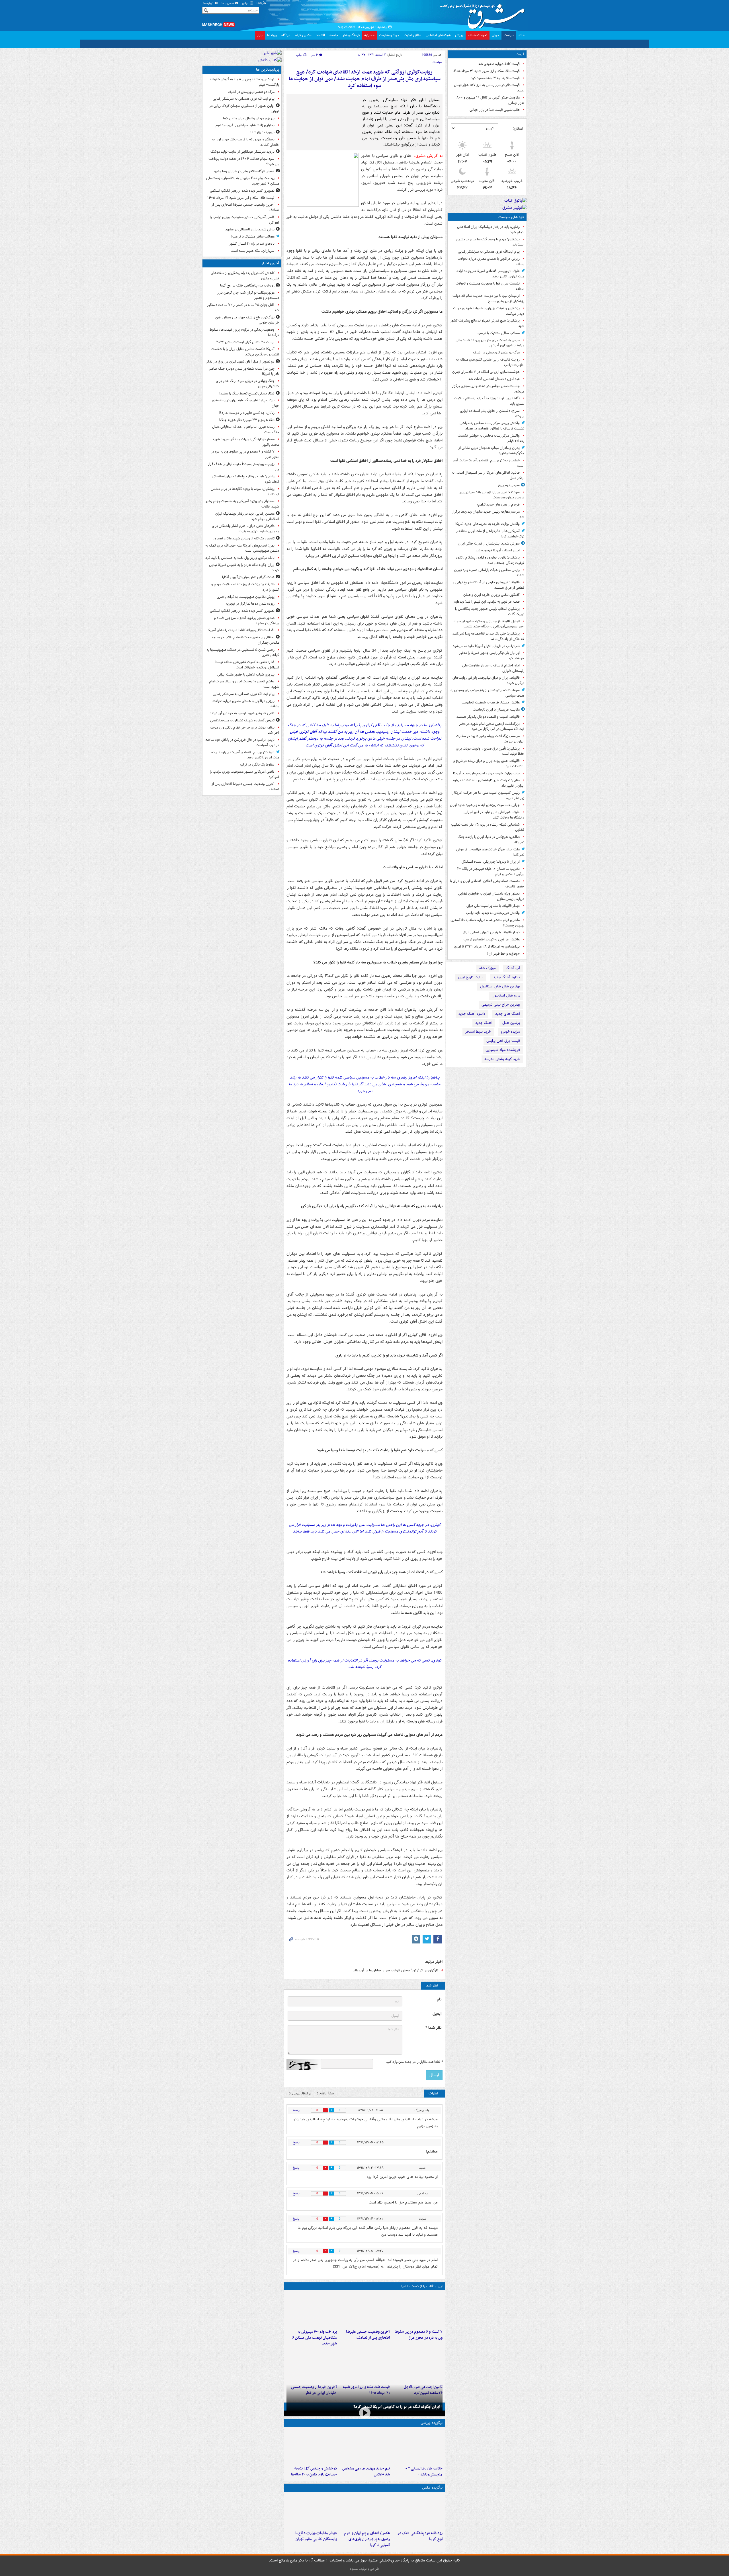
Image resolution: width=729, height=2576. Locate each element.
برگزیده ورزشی (432, 2453)
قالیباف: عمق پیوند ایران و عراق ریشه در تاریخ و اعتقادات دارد (489, 764)
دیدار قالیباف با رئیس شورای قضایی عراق (491, 932)
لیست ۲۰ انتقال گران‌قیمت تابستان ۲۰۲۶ (245, 342)
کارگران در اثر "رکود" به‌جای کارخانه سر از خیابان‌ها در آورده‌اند (396, 1994)
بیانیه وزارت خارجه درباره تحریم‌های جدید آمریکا (486, 773)
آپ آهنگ (513, 968)
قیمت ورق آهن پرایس (503, 1041)
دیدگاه (286, 35)
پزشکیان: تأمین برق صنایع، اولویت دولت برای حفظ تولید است (490, 751)
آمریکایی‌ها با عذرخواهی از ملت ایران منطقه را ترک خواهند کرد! (490, 534)
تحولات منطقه (478, 35)
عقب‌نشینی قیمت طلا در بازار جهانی (495, 110)
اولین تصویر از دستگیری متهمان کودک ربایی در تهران (244, 109)
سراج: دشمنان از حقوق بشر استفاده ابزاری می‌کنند (492, 414)
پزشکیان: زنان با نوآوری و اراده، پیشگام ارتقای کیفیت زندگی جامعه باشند (490, 560)
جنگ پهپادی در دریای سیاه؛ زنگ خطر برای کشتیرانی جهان (247, 384)
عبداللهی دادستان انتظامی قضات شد (494, 379)
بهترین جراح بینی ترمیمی (501, 1005)
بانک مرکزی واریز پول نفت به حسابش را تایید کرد (240, 558)
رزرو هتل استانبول (506, 996)
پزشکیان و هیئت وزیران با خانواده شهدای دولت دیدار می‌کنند (489, 311)
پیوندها (272, 35)
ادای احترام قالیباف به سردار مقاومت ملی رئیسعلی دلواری (493, 668)
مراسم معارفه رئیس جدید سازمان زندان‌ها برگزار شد (488, 514)
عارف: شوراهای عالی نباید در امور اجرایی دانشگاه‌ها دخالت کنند (494, 815)
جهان (495, 35)
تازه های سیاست (511, 217)
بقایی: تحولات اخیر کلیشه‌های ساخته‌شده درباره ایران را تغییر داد (489, 783)
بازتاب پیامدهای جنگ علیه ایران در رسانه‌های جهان (245, 403)
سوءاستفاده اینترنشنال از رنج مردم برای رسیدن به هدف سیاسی (487, 693)
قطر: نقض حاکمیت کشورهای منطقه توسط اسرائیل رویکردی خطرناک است (247, 665)
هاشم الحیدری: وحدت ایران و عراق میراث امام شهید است (244, 684)
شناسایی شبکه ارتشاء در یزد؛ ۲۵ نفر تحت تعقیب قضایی (488, 827)
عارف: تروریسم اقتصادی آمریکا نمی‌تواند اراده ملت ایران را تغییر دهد (490, 274)
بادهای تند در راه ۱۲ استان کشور (252, 244)
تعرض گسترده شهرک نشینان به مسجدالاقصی (242, 720)
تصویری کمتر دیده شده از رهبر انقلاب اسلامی (242, 191)
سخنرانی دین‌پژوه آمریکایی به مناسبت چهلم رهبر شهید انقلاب (242, 504)
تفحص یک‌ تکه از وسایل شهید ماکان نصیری (244, 538)
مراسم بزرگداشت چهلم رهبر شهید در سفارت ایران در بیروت (490, 739)
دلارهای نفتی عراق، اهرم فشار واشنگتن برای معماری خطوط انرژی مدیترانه (245, 529)
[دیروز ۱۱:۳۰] (312, 2476)
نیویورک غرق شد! (262, 132)
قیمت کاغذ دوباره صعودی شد (499, 64)
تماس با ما (228, 3)
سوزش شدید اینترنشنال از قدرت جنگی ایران (489, 544)
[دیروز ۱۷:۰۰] (312, 2541)
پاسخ (296, 2134)
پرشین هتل (511, 1023)
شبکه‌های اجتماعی (438, 35)
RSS (260, 3)
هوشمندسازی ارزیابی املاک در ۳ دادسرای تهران (486, 372)
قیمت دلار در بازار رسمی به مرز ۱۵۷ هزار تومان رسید (489, 88)
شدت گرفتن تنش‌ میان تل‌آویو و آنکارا (248, 577)
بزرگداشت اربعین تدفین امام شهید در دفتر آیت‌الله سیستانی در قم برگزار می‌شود (492, 727)
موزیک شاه (488, 968)
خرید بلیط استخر (478, 1032)
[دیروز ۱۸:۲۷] (312, 2334)
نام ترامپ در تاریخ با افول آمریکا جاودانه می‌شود (486, 646)
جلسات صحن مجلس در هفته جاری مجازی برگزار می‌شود (488, 389)
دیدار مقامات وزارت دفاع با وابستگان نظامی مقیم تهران (316, 2566)
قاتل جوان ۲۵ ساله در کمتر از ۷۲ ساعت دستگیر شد (243, 308)
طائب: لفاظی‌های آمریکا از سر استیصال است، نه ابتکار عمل (488, 475)
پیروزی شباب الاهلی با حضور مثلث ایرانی (246, 675)
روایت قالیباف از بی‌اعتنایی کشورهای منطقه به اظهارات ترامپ (490, 362)
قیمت (520, 54)
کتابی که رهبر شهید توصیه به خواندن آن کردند (242, 713)
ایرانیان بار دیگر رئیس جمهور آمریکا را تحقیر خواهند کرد (492, 656)
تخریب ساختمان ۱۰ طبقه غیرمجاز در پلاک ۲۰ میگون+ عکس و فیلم (491, 871)
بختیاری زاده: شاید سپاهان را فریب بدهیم (245, 125)
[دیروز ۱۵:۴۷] (364, 2476)
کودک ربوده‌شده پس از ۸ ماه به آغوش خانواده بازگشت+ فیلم (244, 82)
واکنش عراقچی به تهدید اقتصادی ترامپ (492, 939)
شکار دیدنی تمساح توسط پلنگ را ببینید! (247, 393)
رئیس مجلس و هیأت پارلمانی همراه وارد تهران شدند (489, 573)
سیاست (509, 35)
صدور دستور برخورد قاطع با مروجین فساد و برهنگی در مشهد (247, 621)
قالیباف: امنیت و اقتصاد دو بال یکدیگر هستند (488, 717)
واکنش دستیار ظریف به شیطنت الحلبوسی (490, 702)
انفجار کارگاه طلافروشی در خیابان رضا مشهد (244, 171)
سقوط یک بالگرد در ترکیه (257, 765)
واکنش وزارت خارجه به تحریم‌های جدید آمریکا (488, 524)
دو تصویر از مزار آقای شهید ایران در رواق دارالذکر (240, 362)
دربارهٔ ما (209, 3)
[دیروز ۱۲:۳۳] (312, 2389)
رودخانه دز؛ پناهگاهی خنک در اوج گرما (420, 2566)
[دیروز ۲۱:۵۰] (364, 2440)
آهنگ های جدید (508, 1014)
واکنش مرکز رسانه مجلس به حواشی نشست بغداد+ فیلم (491, 438)
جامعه (334, 35)
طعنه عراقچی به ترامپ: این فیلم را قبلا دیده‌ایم (487, 602)
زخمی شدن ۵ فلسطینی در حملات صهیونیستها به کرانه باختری (243, 652)
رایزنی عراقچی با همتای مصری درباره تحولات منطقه (491, 261)
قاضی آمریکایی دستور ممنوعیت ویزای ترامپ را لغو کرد (244, 220)
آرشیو (246, 3)
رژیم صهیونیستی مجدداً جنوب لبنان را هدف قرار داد (243, 467)
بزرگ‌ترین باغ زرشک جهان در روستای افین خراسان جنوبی (247, 320)
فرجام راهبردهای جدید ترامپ (498, 505)
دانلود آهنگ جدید (507, 977)
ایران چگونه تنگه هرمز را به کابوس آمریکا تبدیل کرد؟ (397, 2437)
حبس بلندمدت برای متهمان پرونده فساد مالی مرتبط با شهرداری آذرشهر (490, 343)
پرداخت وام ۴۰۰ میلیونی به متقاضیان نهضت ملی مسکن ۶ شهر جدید (315, 2362)
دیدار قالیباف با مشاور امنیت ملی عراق (493, 906)
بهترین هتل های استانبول (500, 986)
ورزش (459, 35)
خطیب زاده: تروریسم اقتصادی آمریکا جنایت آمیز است (488, 463)
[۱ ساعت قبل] (417, 2541)
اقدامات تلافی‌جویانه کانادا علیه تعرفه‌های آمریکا (241, 630)
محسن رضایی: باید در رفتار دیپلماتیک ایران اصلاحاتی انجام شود (247, 516)
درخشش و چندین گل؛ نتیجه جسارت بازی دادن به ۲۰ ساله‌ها (314, 2501)
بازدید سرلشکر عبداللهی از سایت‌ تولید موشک (242, 152)
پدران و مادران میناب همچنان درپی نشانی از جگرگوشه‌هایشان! (491, 451)
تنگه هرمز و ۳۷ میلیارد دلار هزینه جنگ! (247, 420)
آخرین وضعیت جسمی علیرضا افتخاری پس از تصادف (368, 2359)
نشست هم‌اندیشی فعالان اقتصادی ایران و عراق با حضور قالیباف (487, 884)
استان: (518, 128)
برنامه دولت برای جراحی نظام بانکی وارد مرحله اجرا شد (244, 730)
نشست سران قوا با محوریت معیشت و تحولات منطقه (490, 286)
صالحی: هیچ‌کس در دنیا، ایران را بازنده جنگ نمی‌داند (491, 840)
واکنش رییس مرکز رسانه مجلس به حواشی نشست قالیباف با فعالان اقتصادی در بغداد (492, 426)
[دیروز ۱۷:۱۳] (417, 2389)
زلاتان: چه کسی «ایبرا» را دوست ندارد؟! (247, 413)
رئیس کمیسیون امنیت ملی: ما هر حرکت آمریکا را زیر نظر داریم (488, 795)
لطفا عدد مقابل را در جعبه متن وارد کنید (414, 2086)
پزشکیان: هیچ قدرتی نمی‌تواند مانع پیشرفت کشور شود (487, 323)
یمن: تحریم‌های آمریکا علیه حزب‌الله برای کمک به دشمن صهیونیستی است (242, 548)
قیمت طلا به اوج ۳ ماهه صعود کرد (495, 78)
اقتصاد (321, 35)
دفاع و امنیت (412, 35)
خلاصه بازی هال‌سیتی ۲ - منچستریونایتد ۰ (424, 2501)
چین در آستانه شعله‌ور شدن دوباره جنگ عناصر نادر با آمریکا (244, 371)
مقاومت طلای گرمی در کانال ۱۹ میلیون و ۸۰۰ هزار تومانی (490, 100)
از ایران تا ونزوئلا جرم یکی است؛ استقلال (491, 862)
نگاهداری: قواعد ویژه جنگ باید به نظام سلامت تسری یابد (489, 401)
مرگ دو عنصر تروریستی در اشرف (496, 352)
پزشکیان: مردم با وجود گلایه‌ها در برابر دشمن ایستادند (490, 242)
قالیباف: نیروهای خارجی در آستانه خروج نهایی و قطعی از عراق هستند (489, 585)
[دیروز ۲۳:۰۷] (417, 2334)
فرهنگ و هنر (351, 35)
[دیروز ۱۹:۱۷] (364, 2334)
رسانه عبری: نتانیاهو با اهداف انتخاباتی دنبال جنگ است (246, 429)
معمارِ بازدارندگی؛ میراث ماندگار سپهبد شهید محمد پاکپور (246, 442)
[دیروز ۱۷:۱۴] (417, 2476)
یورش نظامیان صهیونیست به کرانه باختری (246, 597)
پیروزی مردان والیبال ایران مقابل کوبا (249, 118)
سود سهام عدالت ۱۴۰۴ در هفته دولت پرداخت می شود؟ (244, 161)
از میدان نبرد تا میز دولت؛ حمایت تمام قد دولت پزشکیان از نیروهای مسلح (488, 298)
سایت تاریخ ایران (471, 977)
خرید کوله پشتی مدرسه (502, 1059)
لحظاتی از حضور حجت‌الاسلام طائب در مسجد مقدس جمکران (245, 640)
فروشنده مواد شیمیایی (503, 1050)
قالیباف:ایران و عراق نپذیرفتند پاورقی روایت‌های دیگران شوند (488, 680)
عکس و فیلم (303, 35)
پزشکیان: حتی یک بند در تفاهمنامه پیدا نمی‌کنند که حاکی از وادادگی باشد (488, 636)
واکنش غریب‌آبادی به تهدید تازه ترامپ (493, 913)
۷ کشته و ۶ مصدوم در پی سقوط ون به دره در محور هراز (419, 2359)
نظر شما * (433, 2052)
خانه (522, 35)
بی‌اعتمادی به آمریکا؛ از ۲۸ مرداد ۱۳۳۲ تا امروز (487, 947)
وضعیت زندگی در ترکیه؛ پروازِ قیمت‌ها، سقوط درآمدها (244, 332)
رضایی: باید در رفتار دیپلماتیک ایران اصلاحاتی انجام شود (491, 230)
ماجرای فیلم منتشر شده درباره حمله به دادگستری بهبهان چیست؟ (487, 923)
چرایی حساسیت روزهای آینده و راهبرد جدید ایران (485, 805)
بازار (260, 35)
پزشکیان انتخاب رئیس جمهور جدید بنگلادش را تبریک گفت (490, 611)
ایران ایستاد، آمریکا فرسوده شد (498, 550)
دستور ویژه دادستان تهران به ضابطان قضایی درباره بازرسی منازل (491, 896)
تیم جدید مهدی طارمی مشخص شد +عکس (366, 2501)
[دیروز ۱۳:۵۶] (364, 2389)
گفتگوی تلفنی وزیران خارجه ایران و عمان (492, 595)
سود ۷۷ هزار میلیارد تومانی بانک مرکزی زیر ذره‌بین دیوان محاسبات (492, 495)
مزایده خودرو (510, 1032)
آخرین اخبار (270, 263)
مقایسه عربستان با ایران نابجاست (496, 710)
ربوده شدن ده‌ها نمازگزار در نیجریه (250, 604)
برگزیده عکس (432, 2517)
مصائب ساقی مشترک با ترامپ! (498, 333)
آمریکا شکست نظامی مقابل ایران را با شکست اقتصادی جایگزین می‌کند (245, 352)
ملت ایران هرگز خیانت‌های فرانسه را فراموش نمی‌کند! (490, 852)
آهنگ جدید (484, 1023)
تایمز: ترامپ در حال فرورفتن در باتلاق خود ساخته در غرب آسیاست (242, 742)
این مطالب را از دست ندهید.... (419, 2310)
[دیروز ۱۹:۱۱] (364, 2541)
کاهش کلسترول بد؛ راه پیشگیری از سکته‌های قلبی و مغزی (245, 276)
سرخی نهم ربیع (509, 485)
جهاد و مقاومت (389, 35)
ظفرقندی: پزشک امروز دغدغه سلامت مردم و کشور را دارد (245, 587)
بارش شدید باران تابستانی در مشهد (250, 229)
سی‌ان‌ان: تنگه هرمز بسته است (253, 251)
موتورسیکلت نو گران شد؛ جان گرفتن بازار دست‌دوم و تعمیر (248, 295)
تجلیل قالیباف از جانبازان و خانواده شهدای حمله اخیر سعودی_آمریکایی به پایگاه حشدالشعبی (489, 624)
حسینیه (369, 35)
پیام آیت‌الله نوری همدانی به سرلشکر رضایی (489, 252)
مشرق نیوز (484, 14)
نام (439, 2023)
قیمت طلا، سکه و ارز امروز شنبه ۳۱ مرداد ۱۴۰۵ (486, 71)
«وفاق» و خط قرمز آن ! (503, 954)
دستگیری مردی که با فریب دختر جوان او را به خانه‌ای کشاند (245, 142)
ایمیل (437, 2038)
